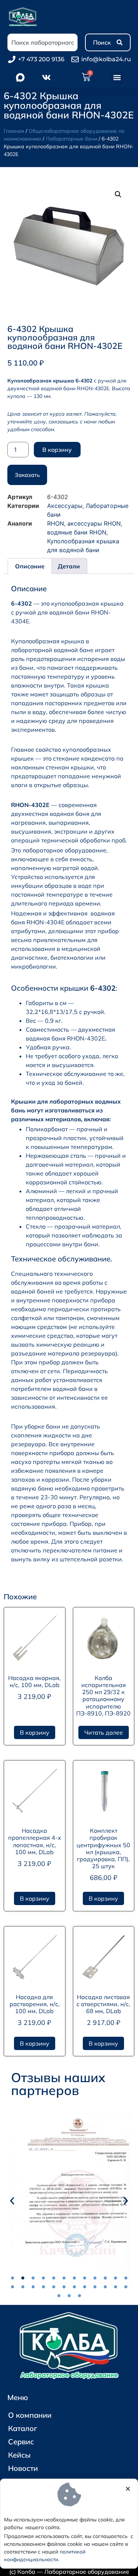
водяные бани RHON (77, 532)
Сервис (21, 2442)
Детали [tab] (69, 566)
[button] (117, 77)
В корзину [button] (35, 1732)
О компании (30, 2415)
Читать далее (104, 1732)
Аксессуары (65, 506)
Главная (14, 131)
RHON (56, 523)
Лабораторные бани (71, 139)
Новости (23, 2468)
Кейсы (19, 2455)
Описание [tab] (30, 566)
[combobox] (43, 42)
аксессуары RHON (94, 523)
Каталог (23, 2428)
